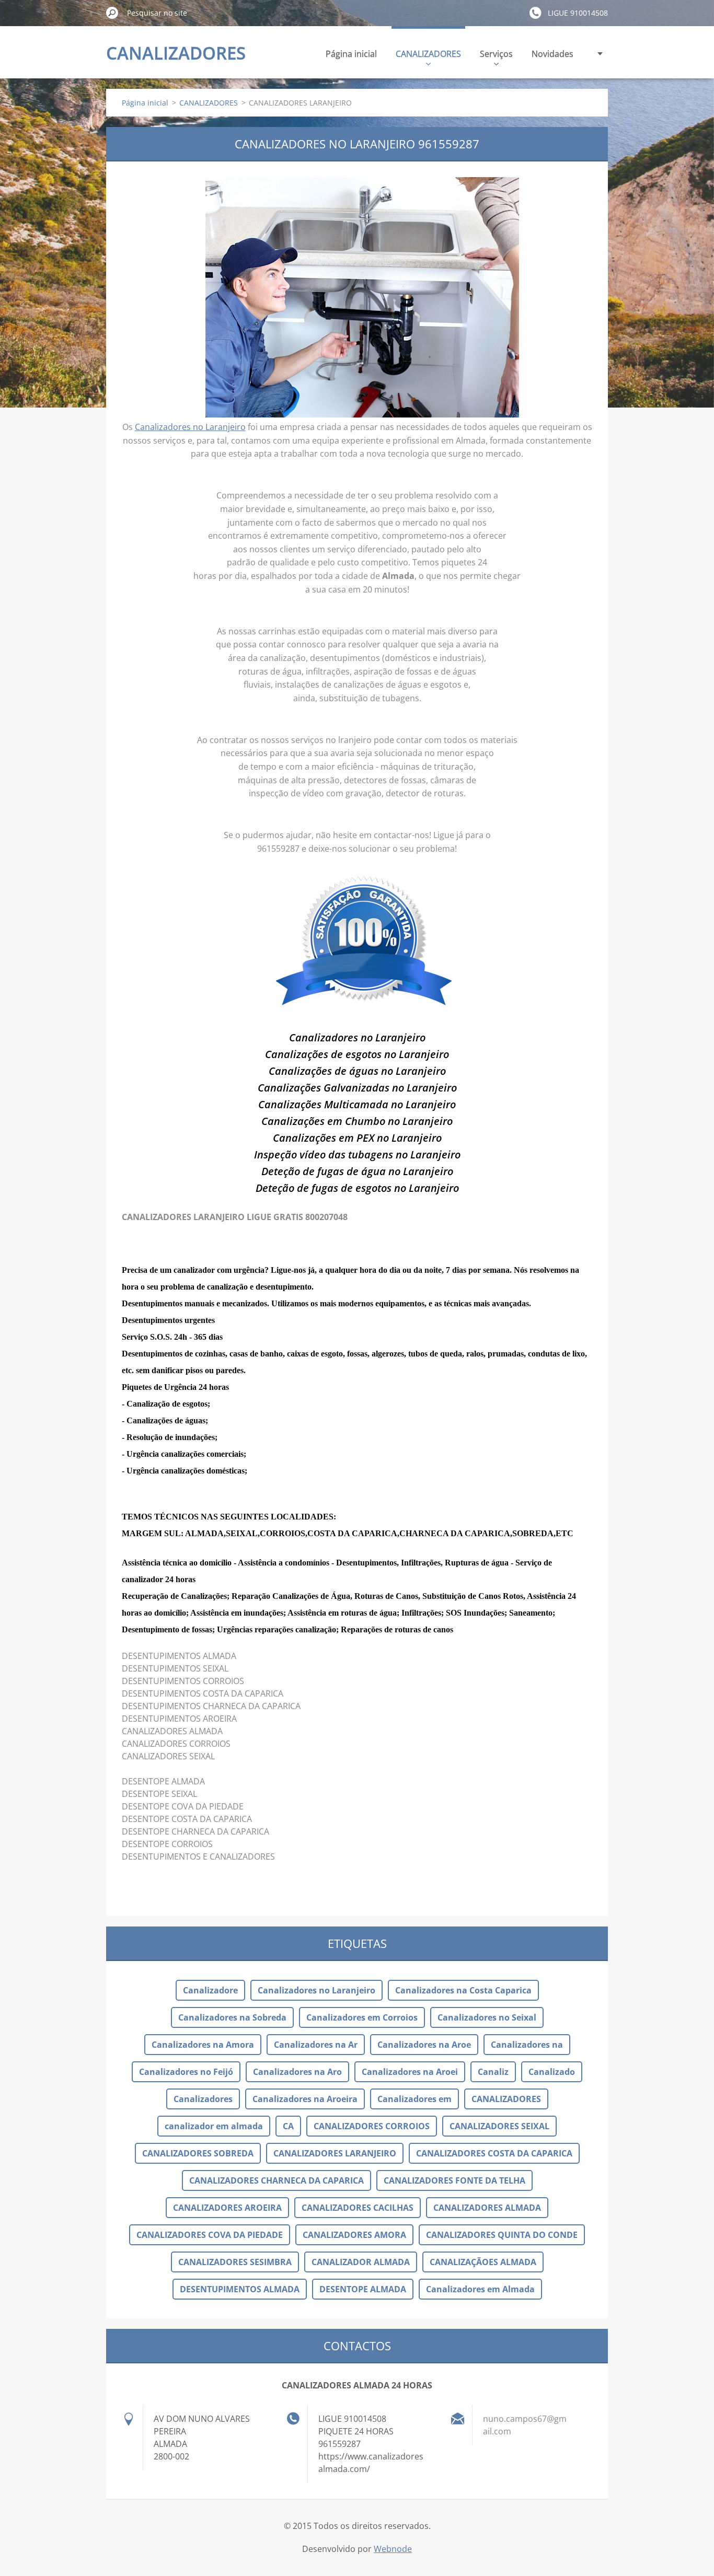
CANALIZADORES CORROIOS (372, 2126)
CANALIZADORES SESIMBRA (235, 2262)
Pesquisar (112, 13)
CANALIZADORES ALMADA (487, 2208)
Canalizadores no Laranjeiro (190, 427)
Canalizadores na (527, 2045)
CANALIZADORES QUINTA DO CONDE (502, 2235)
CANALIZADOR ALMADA (361, 2262)
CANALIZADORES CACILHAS (358, 2208)
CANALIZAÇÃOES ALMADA (483, 2262)
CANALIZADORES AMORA (354, 2235)
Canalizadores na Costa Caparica (463, 1990)
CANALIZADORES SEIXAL (499, 2126)
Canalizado (552, 2072)
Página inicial (351, 54)
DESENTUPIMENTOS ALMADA (240, 2289)
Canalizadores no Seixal (487, 2017)
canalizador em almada (214, 2126)
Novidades (552, 54)
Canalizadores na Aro (297, 2072)
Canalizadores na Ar (316, 2045)
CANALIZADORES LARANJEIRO (335, 2153)
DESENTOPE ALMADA (363, 2289)
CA (288, 2126)
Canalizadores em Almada (480, 2289)
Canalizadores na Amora (203, 2045)
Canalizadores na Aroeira (305, 2099)
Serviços (496, 54)
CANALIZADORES (428, 54)
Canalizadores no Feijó (186, 2072)
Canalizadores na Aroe (424, 2045)
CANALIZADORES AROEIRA (227, 2208)
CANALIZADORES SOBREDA (198, 2153)
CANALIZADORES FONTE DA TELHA (454, 2180)
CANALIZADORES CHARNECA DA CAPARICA (277, 2180)
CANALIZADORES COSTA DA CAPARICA (494, 2153)
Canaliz (493, 2072)
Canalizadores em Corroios (362, 2017)
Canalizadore (210, 1990)
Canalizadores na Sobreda (232, 2017)
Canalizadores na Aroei (410, 2072)
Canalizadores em (414, 2099)
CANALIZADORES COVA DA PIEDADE (210, 2235)
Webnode (393, 2549)
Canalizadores (203, 2099)
